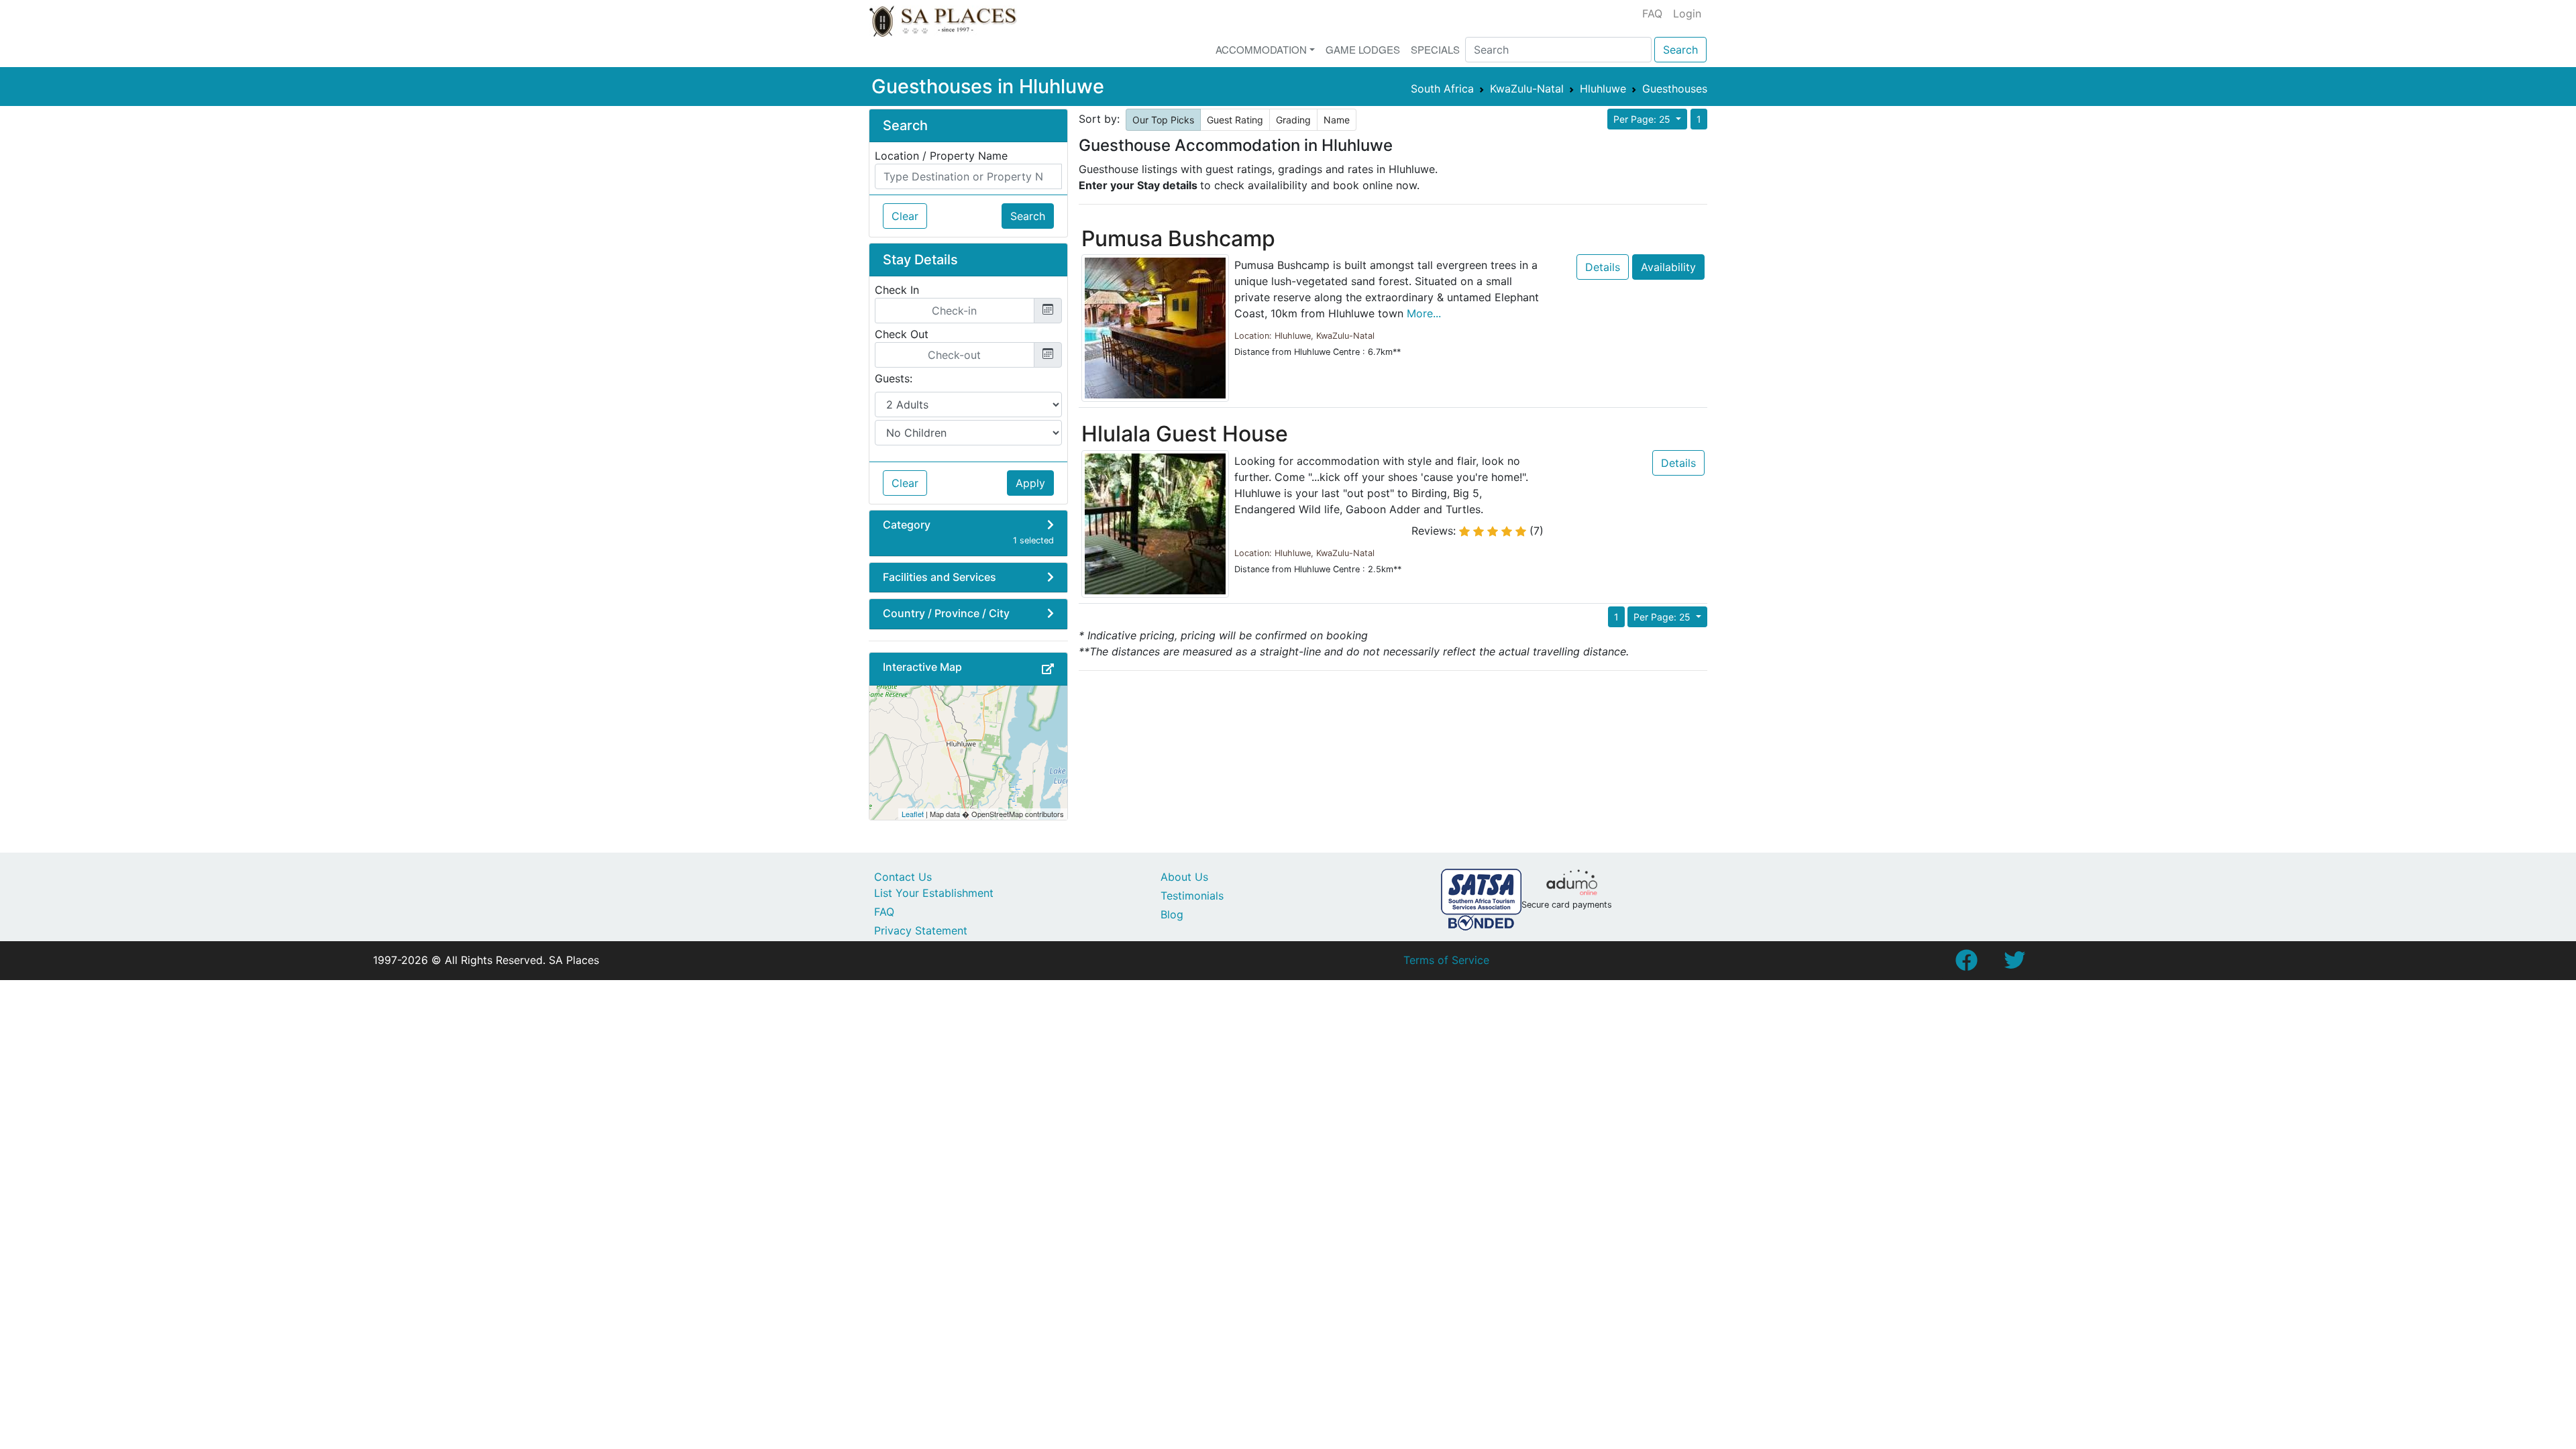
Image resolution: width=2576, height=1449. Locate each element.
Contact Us (903, 877)
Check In (897, 290)
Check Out (902, 334)
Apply (1030, 483)
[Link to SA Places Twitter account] (2015, 964)
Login (1687, 13)
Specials (1435, 49)
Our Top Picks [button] (1163, 120)
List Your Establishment (934, 893)
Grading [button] (1293, 120)
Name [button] (1337, 120)
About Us (1184, 877)
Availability (1668, 267)
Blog (1172, 914)
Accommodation (1261, 49)
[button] (1048, 669)
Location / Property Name (941, 156)
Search (1680, 50)
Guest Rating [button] (1235, 120)
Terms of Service (1446, 960)
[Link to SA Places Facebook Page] (1966, 964)
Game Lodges (1363, 49)
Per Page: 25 (1643, 119)
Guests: (894, 378)
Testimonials (1192, 896)
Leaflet (913, 814)
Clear (905, 216)
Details (1603, 267)
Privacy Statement (921, 930)
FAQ (1652, 13)
